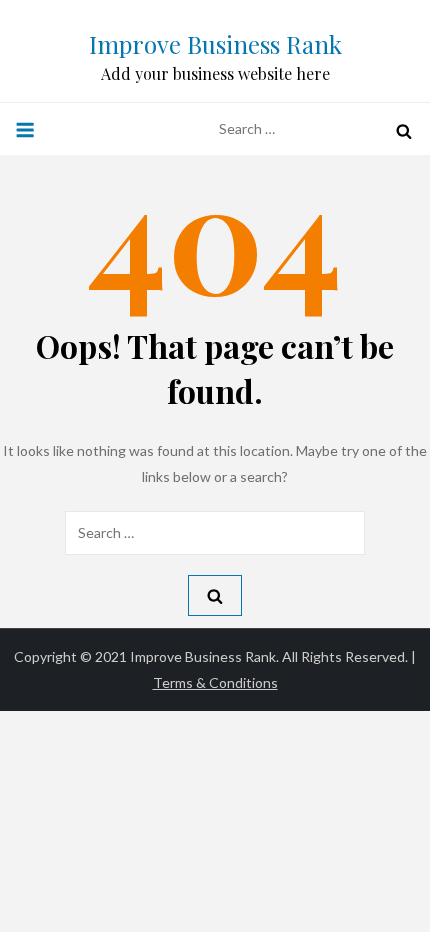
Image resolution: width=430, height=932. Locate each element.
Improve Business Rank (215, 44)
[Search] (404, 131)
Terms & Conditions (215, 682)
